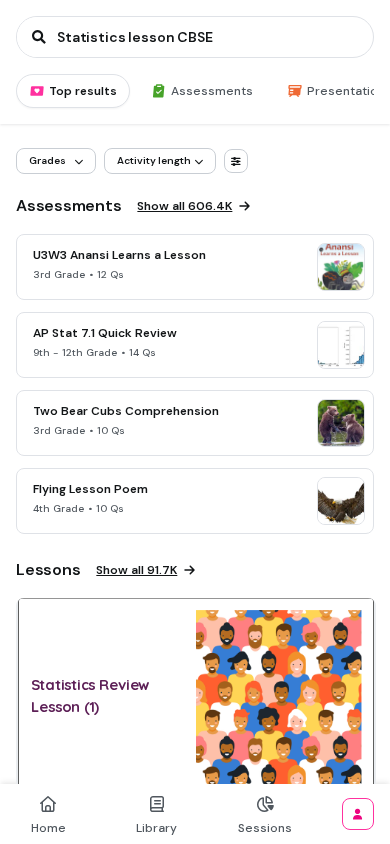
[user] (358, 814)
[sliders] (236, 161)
